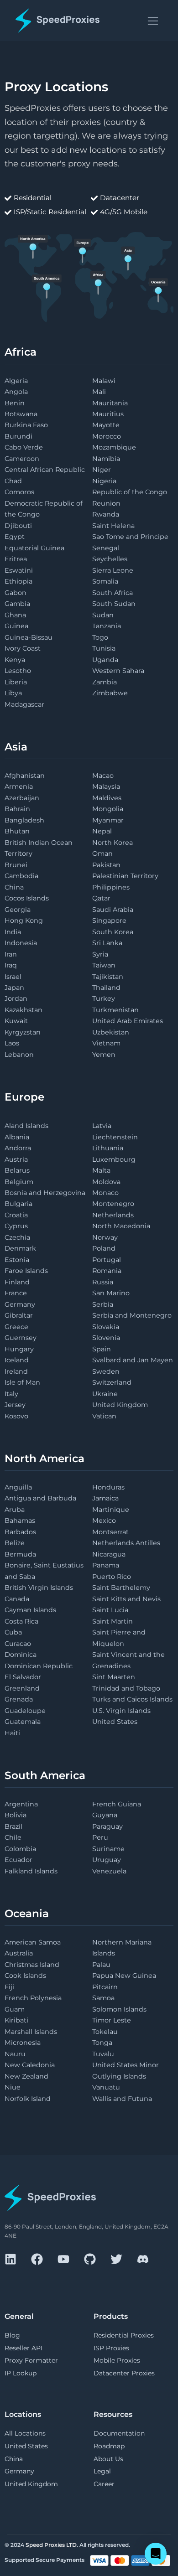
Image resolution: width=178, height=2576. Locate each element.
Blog (12, 2335)
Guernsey (21, 1338)
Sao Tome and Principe (130, 537)
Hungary (19, 1349)
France (16, 1293)
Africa (21, 352)
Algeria (16, 381)
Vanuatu (106, 2087)
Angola (16, 392)
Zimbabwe (110, 693)
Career (104, 2484)
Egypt (15, 537)
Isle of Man (22, 1382)
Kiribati (16, 2020)
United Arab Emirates (128, 1021)
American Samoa (33, 1942)
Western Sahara (118, 671)
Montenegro (113, 1204)
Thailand (106, 988)
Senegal (106, 548)
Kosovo (16, 1416)
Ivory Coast (23, 648)
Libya (13, 693)
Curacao (18, 1644)
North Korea (113, 843)
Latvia (102, 1126)
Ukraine (105, 1394)
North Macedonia (121, 1226)
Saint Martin (113, 1621)
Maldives (107, 798)
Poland (104, 1248)
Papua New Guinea (124, 1976)
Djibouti (18, 526)
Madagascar (24, 704)
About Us (108, 2459)
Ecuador (18, 1860)
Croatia (16, 1215)
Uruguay (107, 1860)
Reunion (106, 503)
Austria (16, 1159)
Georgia (18, 910)
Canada (17, 1599)
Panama (106, 1565)
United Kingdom (120, 1405)
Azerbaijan (22, 798)
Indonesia (21, 943)
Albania (17, 1137)
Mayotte (106, 425)
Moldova (106, 1182)
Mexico (104, 1521)
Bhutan (17, 831)
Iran (11, 954)
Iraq (11, 965)
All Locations (25, 2433)
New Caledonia (30, 2065)
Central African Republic (45, 470)
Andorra (18, 1148)
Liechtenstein (115, 1137)
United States (115, 1722)
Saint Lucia (110, 1610)
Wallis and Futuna (122, 2099)
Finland (17, 1282)
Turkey (104, 998)
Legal (102, 2471)
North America (44, 1459)
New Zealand (26, 2076)
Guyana (105, 1815)
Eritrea (16, 559)
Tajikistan (108, 977)
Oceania (27, 1914)
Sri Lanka (107, 943)
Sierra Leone (113, 570)
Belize (15, 1543)
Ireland (16, 1371)
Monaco (105, 1193)
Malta (101, 1170)
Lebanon (19, 1055)
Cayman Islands (30, 1610)
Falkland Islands (31, 1871)
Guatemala (23, 1722)
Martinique (111, 1510)
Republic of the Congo (130, 492)
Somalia (105, 581)
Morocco (107, 436)
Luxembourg (114, 1159)
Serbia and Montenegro (132, 1315)
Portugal (107, 1260)
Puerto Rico (112, 1577)
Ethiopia (18, 581)
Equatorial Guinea (34, 548)
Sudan (103, 615)
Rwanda (106, 514)
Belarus (17, 1170)
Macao (103, 776)
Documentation (119, 2433)
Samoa (103, 1998)
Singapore (109, 921)
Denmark (20, 1248)
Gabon (16, 593)
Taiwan (104, 965)
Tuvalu (103, 2054)
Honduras (108, 1487)
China (14, 887)
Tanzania (107, 626)
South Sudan (114, 604)
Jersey (15, 1405)
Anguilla (18, 1487)
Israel (13, 977)
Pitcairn (105, 1987)
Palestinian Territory (125, 876)
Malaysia (106, 786)
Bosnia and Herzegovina (45, 1193)
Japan (14, 988)
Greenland (22, 1688)
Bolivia (16, 1815)
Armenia (19, 786)
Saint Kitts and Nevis (126, 1599)
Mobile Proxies (117, 2360)
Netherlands (113, 1215)
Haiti (12, 1733)
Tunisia (104, 648)
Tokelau (105, 2032)
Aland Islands (26, 1126)
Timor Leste (112, 2020)
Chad (13, 481)
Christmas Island (32, 1965)
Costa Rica (21, 1621)
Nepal (102, 831)
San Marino (111, 1293)
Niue (13, 2087)
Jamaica (105, 1498)
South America (45, 1775)
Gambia (17, 604)
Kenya (15, 660)
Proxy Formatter (31, 2360)
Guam (15, 2009)
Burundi (18, 436)
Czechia (17, 1237)
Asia (16, 747)
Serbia (103, 1304)
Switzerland (112, 1382)
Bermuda (20, 1554)
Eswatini (19, 570)
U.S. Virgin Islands (121, 1711)
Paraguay (107, 1826)
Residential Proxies (124, 2335)
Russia (103, 1282)
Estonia (17, 1260)
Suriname (108, 1849)
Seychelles (110, 559)
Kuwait (16, 1021)
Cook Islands (25, 1976)
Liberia (16, 682)
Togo (100, 637)
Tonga (102, 2043)
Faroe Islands (26, 1271)
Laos (12, 1043)
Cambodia (21, 876)
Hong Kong (24, 921)
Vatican (104, 1416)
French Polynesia (33, 1998)
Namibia (106, 459)
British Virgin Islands (39, 1588)
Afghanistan (25, 776)
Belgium (19, 1182)
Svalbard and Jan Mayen (133, 1360)
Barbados (20, 1532)
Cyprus (16, 1226)
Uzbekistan (111, 1032)
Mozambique (114, 447)
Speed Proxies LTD (51, 2545)
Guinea (16, 626)
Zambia (105, 682)
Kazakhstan (24, 1010)
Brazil (13, 1826)
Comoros (19, 492)
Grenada (19, 1699)
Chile (13, 1837)
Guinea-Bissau (29, 637)
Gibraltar (19, 1315)
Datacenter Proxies (124, 2373)
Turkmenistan (115, 1010)
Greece (16, 1327)
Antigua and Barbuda (40, 1498)
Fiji (9, 1987)
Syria (100, 954)
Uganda (105, 660)
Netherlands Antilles (126, 1543)
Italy (11, 1394)
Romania (107, 1271)
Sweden (106, 1371)
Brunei (16, 865)
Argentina (21, 1804)
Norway (105, 1237)
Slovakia (106, 1327)
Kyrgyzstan (23, 1032)
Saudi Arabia (113, 910)
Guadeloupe (25, 1711)
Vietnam (106, 1043)
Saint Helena (113, 526)
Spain (102, 1349)
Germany (20, 1304)
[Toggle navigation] (153, 20)
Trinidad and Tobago (126, 1688)
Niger (102, 470)
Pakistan (106, 865)
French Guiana (117, 1804)
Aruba (15, 1510)
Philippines (111, 887)
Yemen (104, 1055)
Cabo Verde (24, 447)
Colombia (20, 1849)
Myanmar (108, 820)
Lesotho (18, 671)
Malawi (104, 381)
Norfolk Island (28, 2099)
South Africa (113, 593)
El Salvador (23, 1677)
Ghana (15, 615)
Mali (99, 392)
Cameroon (22, 459)
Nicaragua (109, 1554)
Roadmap (109, 2446)
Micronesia (23, 2043)
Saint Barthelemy (121, 1588)
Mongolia (108, 809)
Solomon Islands (119, 2009)
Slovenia (106, 1338)
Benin (15, 403)
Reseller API (24, 2348)
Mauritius (108, 414)
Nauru (15, 2054)
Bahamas (20, 1521)
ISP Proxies (111, 2348)
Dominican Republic (39, 1666)
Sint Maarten (114, 1677)
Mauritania (110, 403)
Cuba (13, 1632)
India (13, 932)
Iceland (17, 1360)
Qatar (101, 898)
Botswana (21, 414)
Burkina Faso (26, 425)
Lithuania (108, 1148)
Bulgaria (18, 1204)
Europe (24, 1097)
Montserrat (110, 1532)
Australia (19, 1953)
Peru (100, 1837)
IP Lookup (21, 2373)
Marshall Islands (31, 2032)
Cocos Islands (27, 898)
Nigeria (104, 481)
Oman (102, 853)
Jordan (16, 998)
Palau (101, 1965)
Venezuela (109, 1871)
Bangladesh (24, 820)
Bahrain (17, 809)
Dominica (21, 1655)
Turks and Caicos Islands (132, 1699)
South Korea (113, 932)
